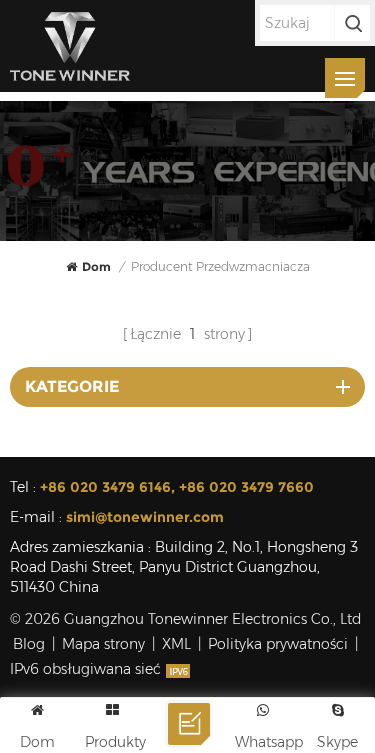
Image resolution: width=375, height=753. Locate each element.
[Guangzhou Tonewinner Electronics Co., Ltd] (70, 46)
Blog (29, 644)
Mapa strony (103, 644)
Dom (96, 266)
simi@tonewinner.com (145, 517)
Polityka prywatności (278, 644)
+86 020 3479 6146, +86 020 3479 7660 (177, 487)
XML (176, 644)
